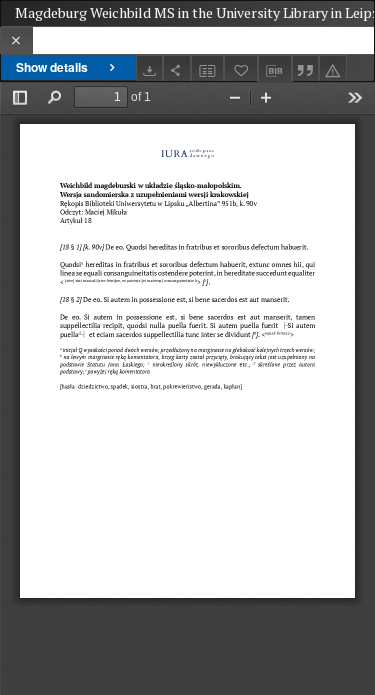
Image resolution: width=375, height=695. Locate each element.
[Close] (16, 40)
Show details (52, 67)
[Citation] (306, 68)
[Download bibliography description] (275, 69)
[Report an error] (333, 68)
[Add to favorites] (241, 68)
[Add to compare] (208, 68)
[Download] (150, 68)
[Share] (177, 68)
